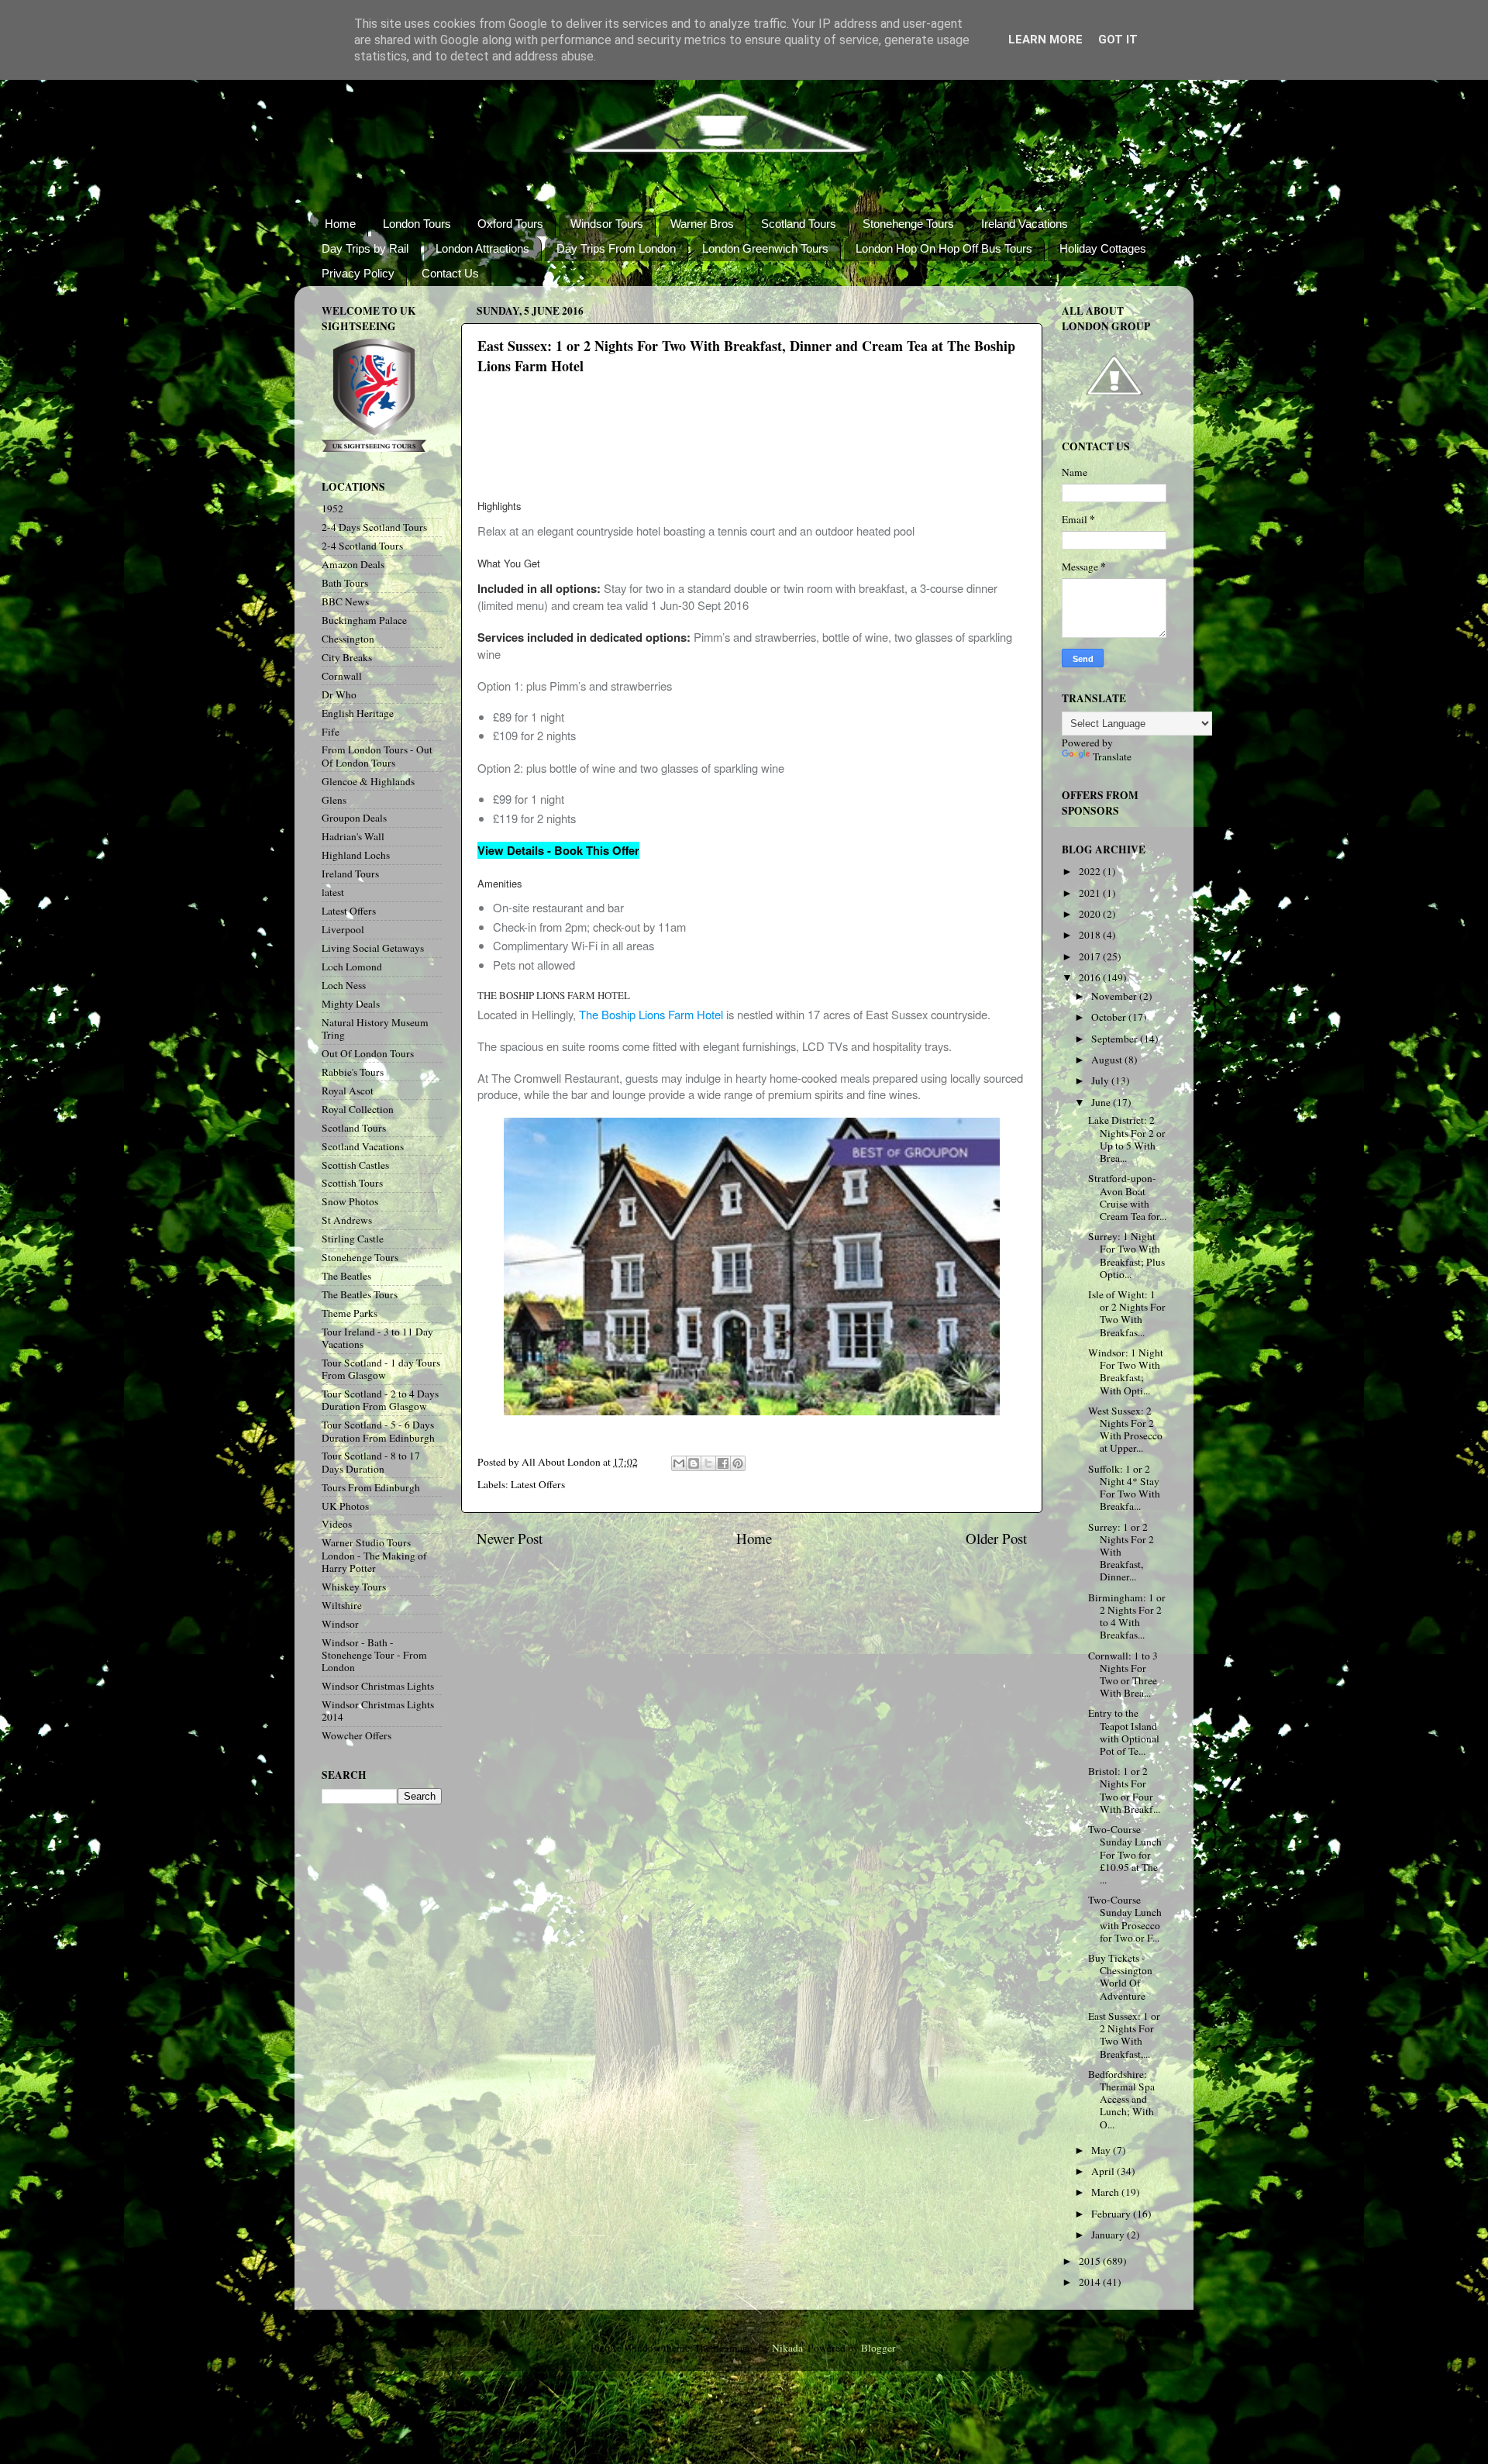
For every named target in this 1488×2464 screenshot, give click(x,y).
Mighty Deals (351, 1004)
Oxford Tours (510, 224)
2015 (1091, 2261)
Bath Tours (345, 583)
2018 (1091, 935)
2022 (1091, 871)
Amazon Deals (353, 564)
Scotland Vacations (363, 1146)
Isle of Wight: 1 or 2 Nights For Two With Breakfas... (1127, 1313)
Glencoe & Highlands (368, 781)
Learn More (1045, 40)
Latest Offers (538, 1484)
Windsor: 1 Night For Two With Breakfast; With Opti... (1126, 1372)
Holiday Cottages (1103, 248)
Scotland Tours (799, 224)
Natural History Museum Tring (375, 1029)
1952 (332, 508)
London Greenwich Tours (765, 248)
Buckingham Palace (364, 620)
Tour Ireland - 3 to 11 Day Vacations (377, 1338)
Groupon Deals (354, 818)
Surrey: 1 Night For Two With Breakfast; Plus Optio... (1126, 1255)
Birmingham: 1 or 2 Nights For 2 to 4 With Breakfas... (1127, 1616)
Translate (1112, 756)
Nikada (787, 2348)
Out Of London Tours (368, 1053)
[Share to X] (708, 1463)
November (1115, 996)
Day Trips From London (616, 248)
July (1101, 1080)
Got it (1118, 40)
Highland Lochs (356, 855)
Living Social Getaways (373, 948)
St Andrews (347, 1220)
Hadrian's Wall (353, 836)
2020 (1091, 914)
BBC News (345, 601)
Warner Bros (702, 224)
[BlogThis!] (694, 1463)
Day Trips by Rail (365, 248)
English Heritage (358, 713)
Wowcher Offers (356, 1735)
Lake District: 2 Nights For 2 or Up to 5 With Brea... (1127, 1139)
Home (340, 224)
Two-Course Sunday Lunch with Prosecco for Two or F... (1125, 1919)
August (1108, 1060)
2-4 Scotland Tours (362, 546)
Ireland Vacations (1025, 224)
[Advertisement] (749, 443)
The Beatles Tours (360, 1294)
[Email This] (679, 1463)
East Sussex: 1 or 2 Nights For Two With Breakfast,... (1124, 2035)
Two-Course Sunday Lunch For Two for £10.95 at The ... (1125, 1854)
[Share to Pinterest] (738, 1463)
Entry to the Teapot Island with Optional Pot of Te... (1124, 1732)
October (1110, 1017)
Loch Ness (344, 985)
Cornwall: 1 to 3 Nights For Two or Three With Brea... (1123, 1675)
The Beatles (346, 1276)
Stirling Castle (353, 1239)
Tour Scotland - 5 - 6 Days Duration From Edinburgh (378, 1431)
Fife (331, 732)
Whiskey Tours (354, 1587)
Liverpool (343, 929)
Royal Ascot (348, 1091)
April (1104, 2171)
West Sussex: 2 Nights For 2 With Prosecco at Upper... (1125, 1430)
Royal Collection (358, 1109)
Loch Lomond (352, 967)
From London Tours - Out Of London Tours (377, 756)
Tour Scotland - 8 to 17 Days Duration (371, 1462)
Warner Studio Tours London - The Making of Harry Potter (374, 1555)
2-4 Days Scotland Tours (374, 527)
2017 (1091, 956)
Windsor (340, 1624)
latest (333, 892)
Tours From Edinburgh (371, 1487)
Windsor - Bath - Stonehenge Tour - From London (374, 1655)
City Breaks (347, 657)
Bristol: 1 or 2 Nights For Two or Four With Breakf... (1124, 1790)
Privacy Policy (358, 273)
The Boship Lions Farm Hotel (651, 1014)
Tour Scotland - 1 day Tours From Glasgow (381, 1369)
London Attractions (482, 248)
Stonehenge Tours (908, 224)
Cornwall (342, 676)
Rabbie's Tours (353, 1072)
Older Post (996, 1538)
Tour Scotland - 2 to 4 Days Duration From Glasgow (380, 1400)
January (1109, 2235)
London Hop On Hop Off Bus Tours (944, 248)
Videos (337, 1524)
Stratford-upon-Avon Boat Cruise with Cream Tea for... (1127, 1197)
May (1102, 2150)
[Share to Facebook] (723, 1463)
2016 (1091, 977)
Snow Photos (350, 1201)
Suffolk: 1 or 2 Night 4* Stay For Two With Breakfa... (1124, 1488)
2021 (1091, 893)
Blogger (878, 2348)
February (1112, 2214)
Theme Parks (350, 1313)
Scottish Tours (352, 1183)
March (1106, 2192)
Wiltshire (342, 1605)
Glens (334, 800)
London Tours (417, 224)
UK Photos (345, 1506)
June (1102, 1102)
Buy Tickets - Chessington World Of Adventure (1120, 1977)
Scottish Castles (355, 1165)
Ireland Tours (350, 874)
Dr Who (339, 694)
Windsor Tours (607, 224)
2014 (1091, 2282)
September (1116, 1039)
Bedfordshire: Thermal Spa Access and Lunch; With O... (1121, 2099)
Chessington (348, 639)
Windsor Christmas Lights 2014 (378, 1711)
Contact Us (450, 273)
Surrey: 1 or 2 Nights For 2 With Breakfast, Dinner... (1121, 1552)
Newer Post (510, 1538)
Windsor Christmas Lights (378, 1686)
